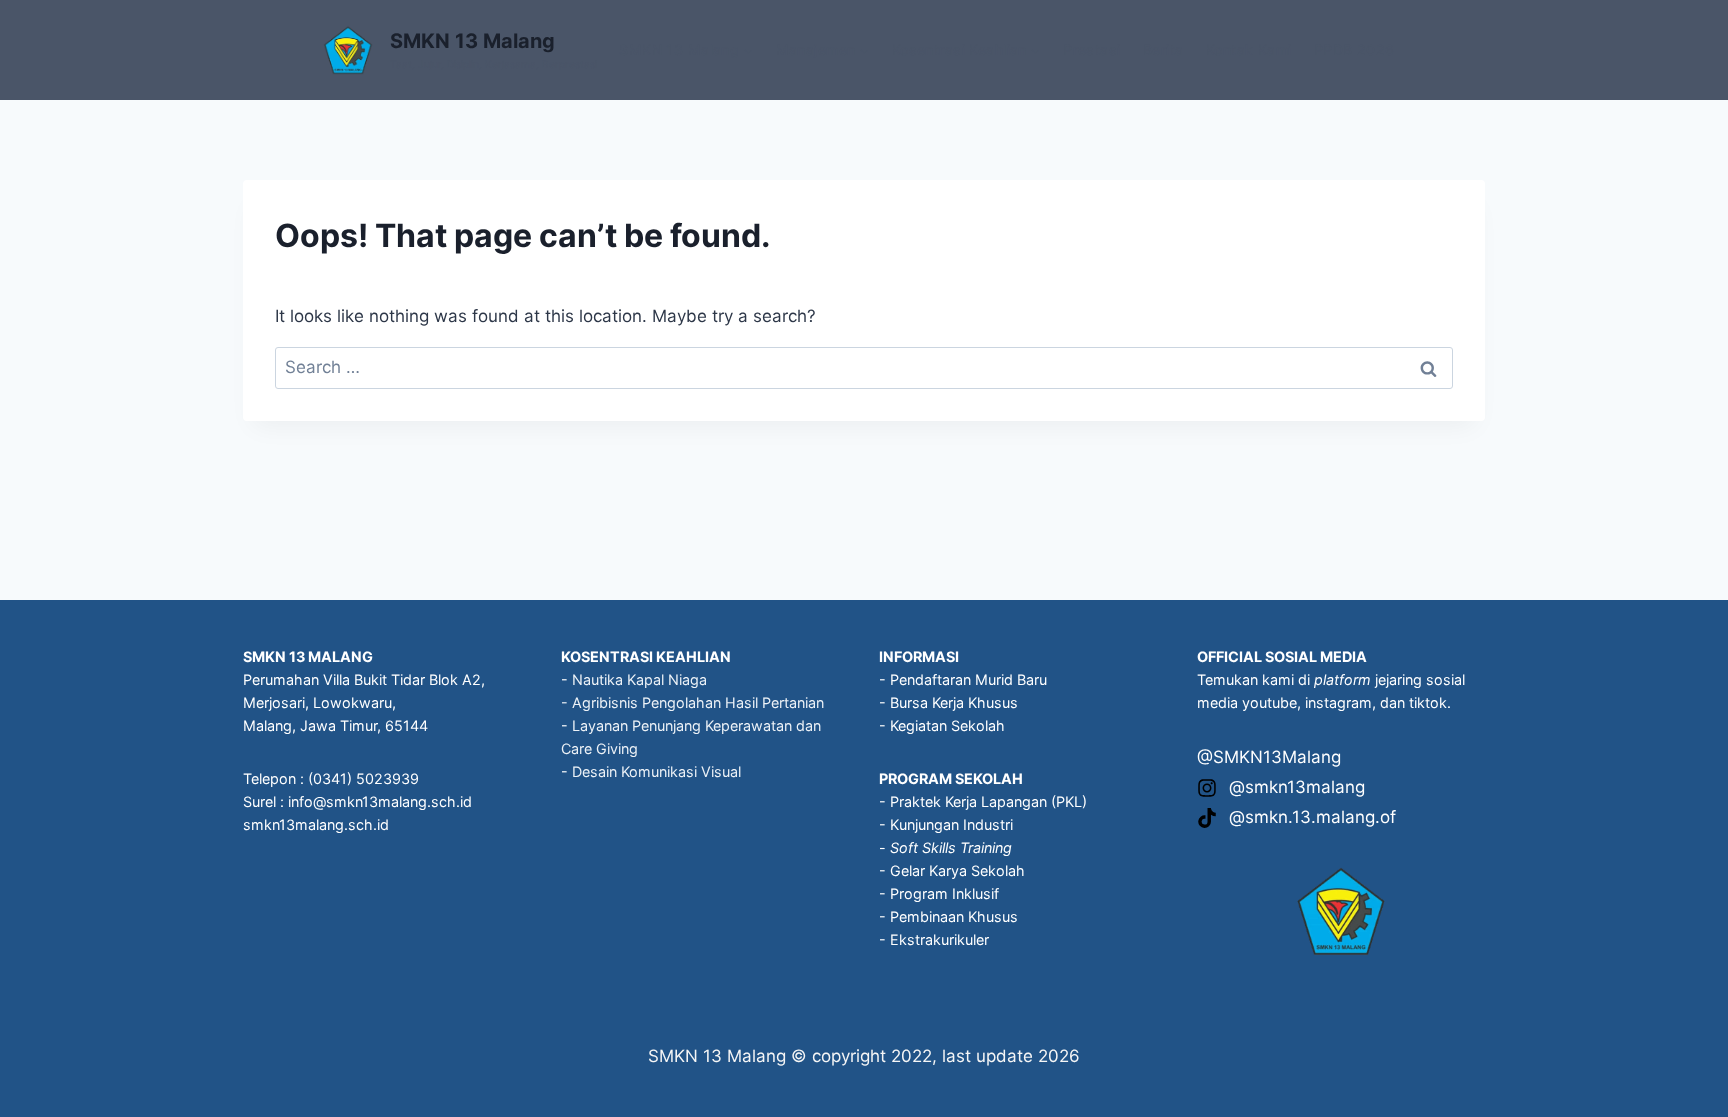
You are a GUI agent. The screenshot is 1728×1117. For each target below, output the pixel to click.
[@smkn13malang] (1281, 787)
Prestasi (1091, 49)
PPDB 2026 (1354, 49)
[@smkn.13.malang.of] (1296, 817)
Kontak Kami (1249, 49)
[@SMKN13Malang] (1269, 757)
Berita (1163, 49)
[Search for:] (864, 367)
